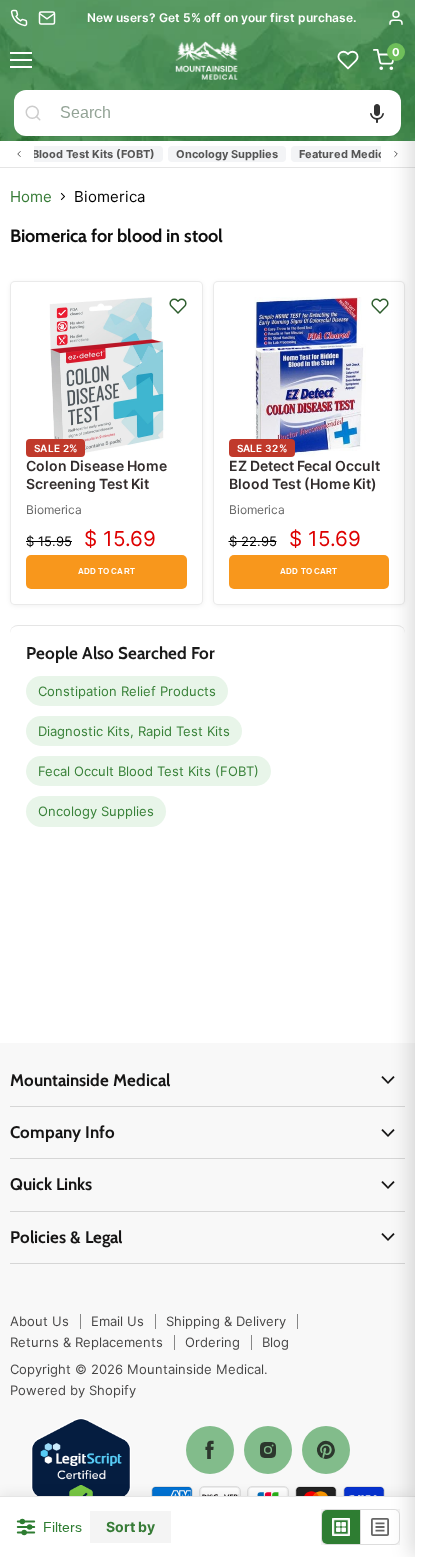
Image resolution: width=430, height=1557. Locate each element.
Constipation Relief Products (127, 691)
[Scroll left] (19, 154)
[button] (377, 113)
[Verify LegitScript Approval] (81, 1469)
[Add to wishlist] (178, 306)
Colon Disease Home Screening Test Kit (96, 474)
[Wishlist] (348, 60)
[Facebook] (210, 1450)
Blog (275, 1342)
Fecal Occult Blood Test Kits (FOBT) (148, 771)
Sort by (130, 1527)
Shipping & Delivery (226, 1321)
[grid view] (341, 1527)
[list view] (380, 1527)
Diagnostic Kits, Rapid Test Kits (134, 731)
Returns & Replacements (86, 1342)
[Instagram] (268, 1450)
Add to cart (106, 571)
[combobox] (226, 113)
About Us (39, 1321)
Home (31, 196)
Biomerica (54, 509)
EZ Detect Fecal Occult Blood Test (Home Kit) (304, 474)
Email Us (117, 1321)
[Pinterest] (326, 1450)
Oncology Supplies (218, 154)
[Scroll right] (396, 154)
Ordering (212, 1342)
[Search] (33, 113)
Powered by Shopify (73, 1390)
